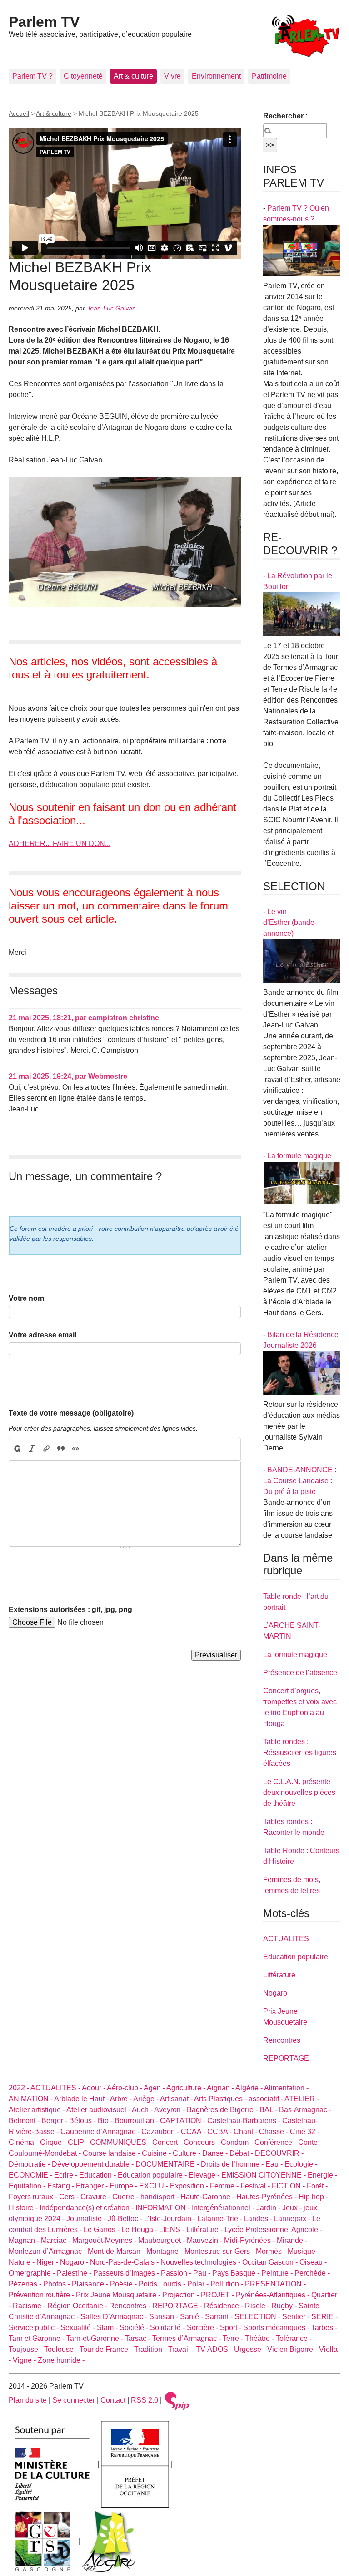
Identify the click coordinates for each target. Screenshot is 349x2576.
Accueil (19, 113)
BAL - (269, 2110)
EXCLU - (155, 2186)
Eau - (275, 2164)
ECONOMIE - (31, 2175)
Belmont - (25, 2121)
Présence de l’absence (300, 1673)
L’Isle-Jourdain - (171, 2219)
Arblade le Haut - (82, 2099)
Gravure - (96, 2197)
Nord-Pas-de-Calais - (125, 2262)
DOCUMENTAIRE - (168, 2164)
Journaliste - (87, 2219)
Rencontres (282, 2040)
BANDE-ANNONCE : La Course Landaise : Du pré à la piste (300, 1481)
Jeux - (293, 2208)
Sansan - (165, 2317)
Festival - (256, 2186)
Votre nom (26, 1298)
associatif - (267, 2099)
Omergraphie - (33, 2273)
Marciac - (57, 2240)
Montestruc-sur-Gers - (220, 2251)
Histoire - (24, 2208)
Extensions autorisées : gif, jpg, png (70, 1610)
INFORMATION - (164, 2208)
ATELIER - (302, 2099)
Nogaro (275, 1993)
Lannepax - (293, 2219)
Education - (98, 2175)
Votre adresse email (42, 1335)
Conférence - (276, 2142)
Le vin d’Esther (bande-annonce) (290, 922)
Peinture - (278, 2273)
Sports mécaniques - (277, 2328)
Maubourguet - (162, 2240)
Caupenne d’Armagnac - (101, 2131)
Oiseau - (313, 2262)
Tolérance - (294, 2338)
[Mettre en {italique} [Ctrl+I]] (32, 1449)
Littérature (279, 1975)
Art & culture (133, 76)
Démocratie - (30, 2164)
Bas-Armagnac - (305, 2110)
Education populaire (296, 1957)
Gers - (70, 2197)
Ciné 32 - (305, 2131)
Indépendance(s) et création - (87, 2208)
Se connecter (74, 2400)
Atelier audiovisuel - (99, 2110)
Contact (113, 2400)
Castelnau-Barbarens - (245, 2121)
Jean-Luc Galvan (111, 308)
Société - (135, 2328)
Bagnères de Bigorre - (223, 2110)
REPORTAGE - (178, 2306)
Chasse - (274, 2131)
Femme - (225, 2186)
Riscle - (258, 2306)
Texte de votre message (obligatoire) (71, 1413)
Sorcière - (203, 2328)
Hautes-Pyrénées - (267, 2197)
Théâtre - (260, 2338)
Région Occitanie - (78, 2306)
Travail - (182, 2349)
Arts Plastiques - (221, 2099)
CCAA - (194, 2131)
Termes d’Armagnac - (187, 2338)
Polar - (199, 2284)
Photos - (57, 2284)
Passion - (177, 2273)
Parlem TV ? (32, 76)
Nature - (22, 2262)
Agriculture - (187, 2088)
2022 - (20, 2088)
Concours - (202, 2142)
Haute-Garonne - (208, 2197)
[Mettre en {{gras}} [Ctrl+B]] (17, 1449)
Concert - (168, 2142)
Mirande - (292, 2240)
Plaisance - (91, 2284)
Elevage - (205, 2175)
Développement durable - (94, 2164)
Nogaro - (75, 2262)
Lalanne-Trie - (221, 2219)
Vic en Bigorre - (293, 2349)
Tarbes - (324, 2328)
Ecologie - (301, 2164)
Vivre (172, 76)
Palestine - (75, 2273)
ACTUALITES (286, 1939)
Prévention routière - (42, 2295)
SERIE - (324, 2317)
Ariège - (147, 2099)
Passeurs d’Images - (127, 2273)
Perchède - (312, 2273)
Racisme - (30, 2306)
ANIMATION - (31, 2099)
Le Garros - (102, 2229)
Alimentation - (286, 2088)
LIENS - (173, 2229)
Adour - (94, 2088)
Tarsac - (139, 2338)
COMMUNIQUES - (121, 2142)
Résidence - (224, 2306)
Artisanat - (177, 2099)
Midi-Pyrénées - (250, 2240)
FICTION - (289, 2186)
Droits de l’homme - (233, 2164)
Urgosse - (251, 2349)
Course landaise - (112, 2153)
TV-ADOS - (215, 2349)
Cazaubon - (161, 2131)
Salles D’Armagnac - (115, 2317)
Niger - (48, 2262)
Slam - (108, 2328)
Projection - (182, 2295)
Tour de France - (107, 2349)
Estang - (62, 2186)
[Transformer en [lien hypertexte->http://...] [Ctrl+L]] (46, 1449)
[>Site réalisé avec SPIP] (177, 2400)
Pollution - (228, 2284)
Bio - (106, 2121)
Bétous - (83, 2121)
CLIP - (79, 2142)
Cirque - (54, 2142)
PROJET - (218, 2295)
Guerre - (126, 2197)
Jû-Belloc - (126, 2219)
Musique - (304, 2251)
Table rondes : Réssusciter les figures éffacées (300, 1753)
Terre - (234, 2338)
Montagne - (165, 2251)
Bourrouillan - (137, 2121)
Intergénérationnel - (224, 2208)
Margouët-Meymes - (105, 2240)
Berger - (55, 2121)
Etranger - (93, 2186)
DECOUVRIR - (279, 2153)
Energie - (322, 2175)
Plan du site (28, 2400)
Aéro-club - (125, 2088)
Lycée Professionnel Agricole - (273, 2229)
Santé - (192, 2317)
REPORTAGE (286, 2058)
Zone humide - (61, 2360)
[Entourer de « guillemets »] (75, 1449)
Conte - (310, 2142)
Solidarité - (168, 2328)
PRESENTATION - (275, 2284)
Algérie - (250, 2088)
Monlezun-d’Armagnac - (48, 2251)
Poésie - (124, 2284)
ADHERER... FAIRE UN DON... (60, 843)
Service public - (35, 2328)
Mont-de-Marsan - (117, 2251)
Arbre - (122, 2099)
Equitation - (28, 2186)
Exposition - (190, 2186)
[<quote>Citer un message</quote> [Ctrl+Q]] (61, 1449)
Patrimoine (269, 76)
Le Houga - (140, 2229)
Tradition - (151, 2349)
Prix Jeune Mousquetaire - (119, 2295)
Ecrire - (67, 2175)
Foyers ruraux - (34, 2197)
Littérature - (205, 2229)
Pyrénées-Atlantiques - (274, 2295)
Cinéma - (24, 2142)
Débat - (242, 2153)
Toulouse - (62, 2349)
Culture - (187, 2153)
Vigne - (25, 2360)
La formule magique (299, 1156)
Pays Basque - (237, 2273)
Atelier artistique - (37, 2110)
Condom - (238, 2142)
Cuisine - (157, 2153)
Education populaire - (153, 2175)
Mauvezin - (205, 2240)
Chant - (246, 2131)
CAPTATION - (184, 2121)
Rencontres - (131, 2306)
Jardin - (269, 2208)
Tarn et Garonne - (37, 2338)
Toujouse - (26, 2349)
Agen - (155, 2088)
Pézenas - (26, 2284)
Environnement (216, 76)
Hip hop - (313, 2197)
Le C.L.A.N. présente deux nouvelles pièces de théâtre (299, 1792)
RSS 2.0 (145, 2400)
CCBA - (220, 2131)
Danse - (216, 2153)
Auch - (143, 2110)
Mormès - (272, 2251)
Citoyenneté (83, 76)
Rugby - (285, 2306)
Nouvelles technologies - (201, 2262)
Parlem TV (44, 22)
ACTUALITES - (56, 2088)
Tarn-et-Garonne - (96, 2338)
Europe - (124, 2186)
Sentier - (297, 2317)
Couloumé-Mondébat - (46, 2153)
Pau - (203, 2273)
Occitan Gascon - (271, 2262)
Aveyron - (170, 2110)
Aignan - (221, 2088)
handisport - (160, 2197)
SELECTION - (258, 2317)
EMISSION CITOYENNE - (264, 2175)
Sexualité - (79, 2328)
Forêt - (317, 2186)
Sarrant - (220, 2317)
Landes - (259, 2219)
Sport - (232, 2328)
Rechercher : (285, 116)
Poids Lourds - (163, 2284)
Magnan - (25, 2240)
